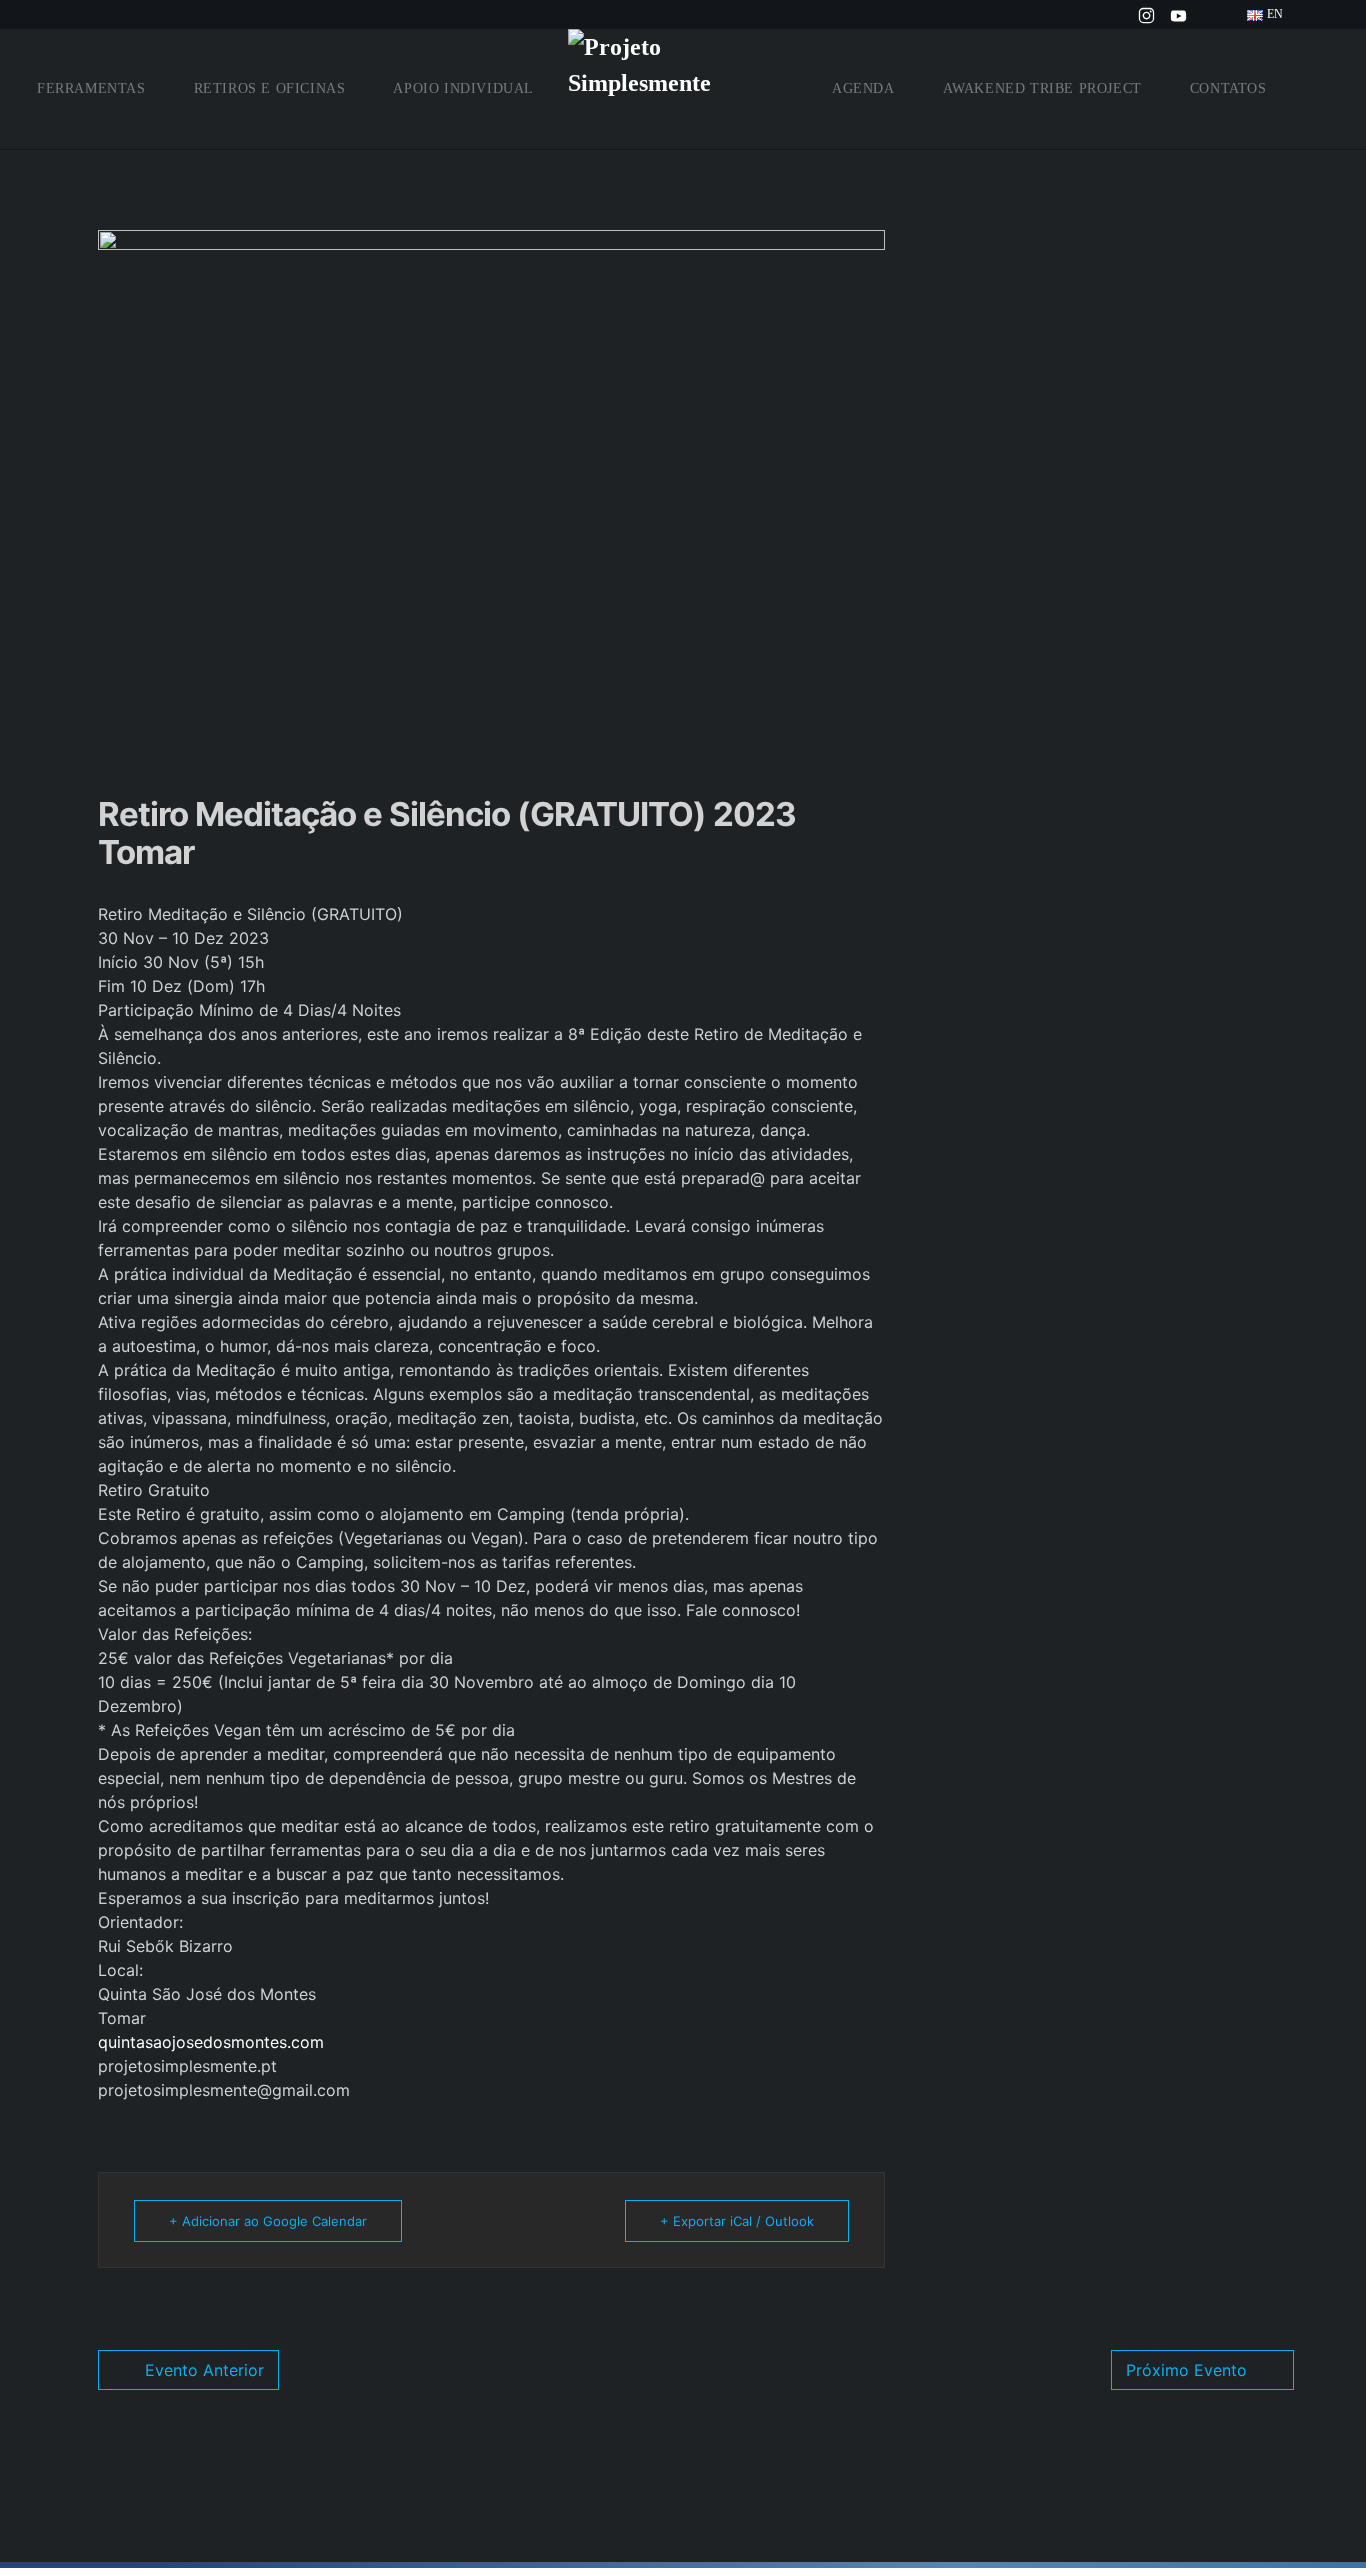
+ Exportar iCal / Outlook (737, 2221)
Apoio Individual (463, 88)
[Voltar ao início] (683, 89)
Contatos (1228, 88)
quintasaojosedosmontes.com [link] (211, 2042)
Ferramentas (91, 88)
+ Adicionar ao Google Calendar (268, 2221)
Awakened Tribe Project (1042, 88)
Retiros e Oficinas (270, 88)
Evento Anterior (204, 2370)
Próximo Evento (1186, 2370)
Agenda (863, 88)
